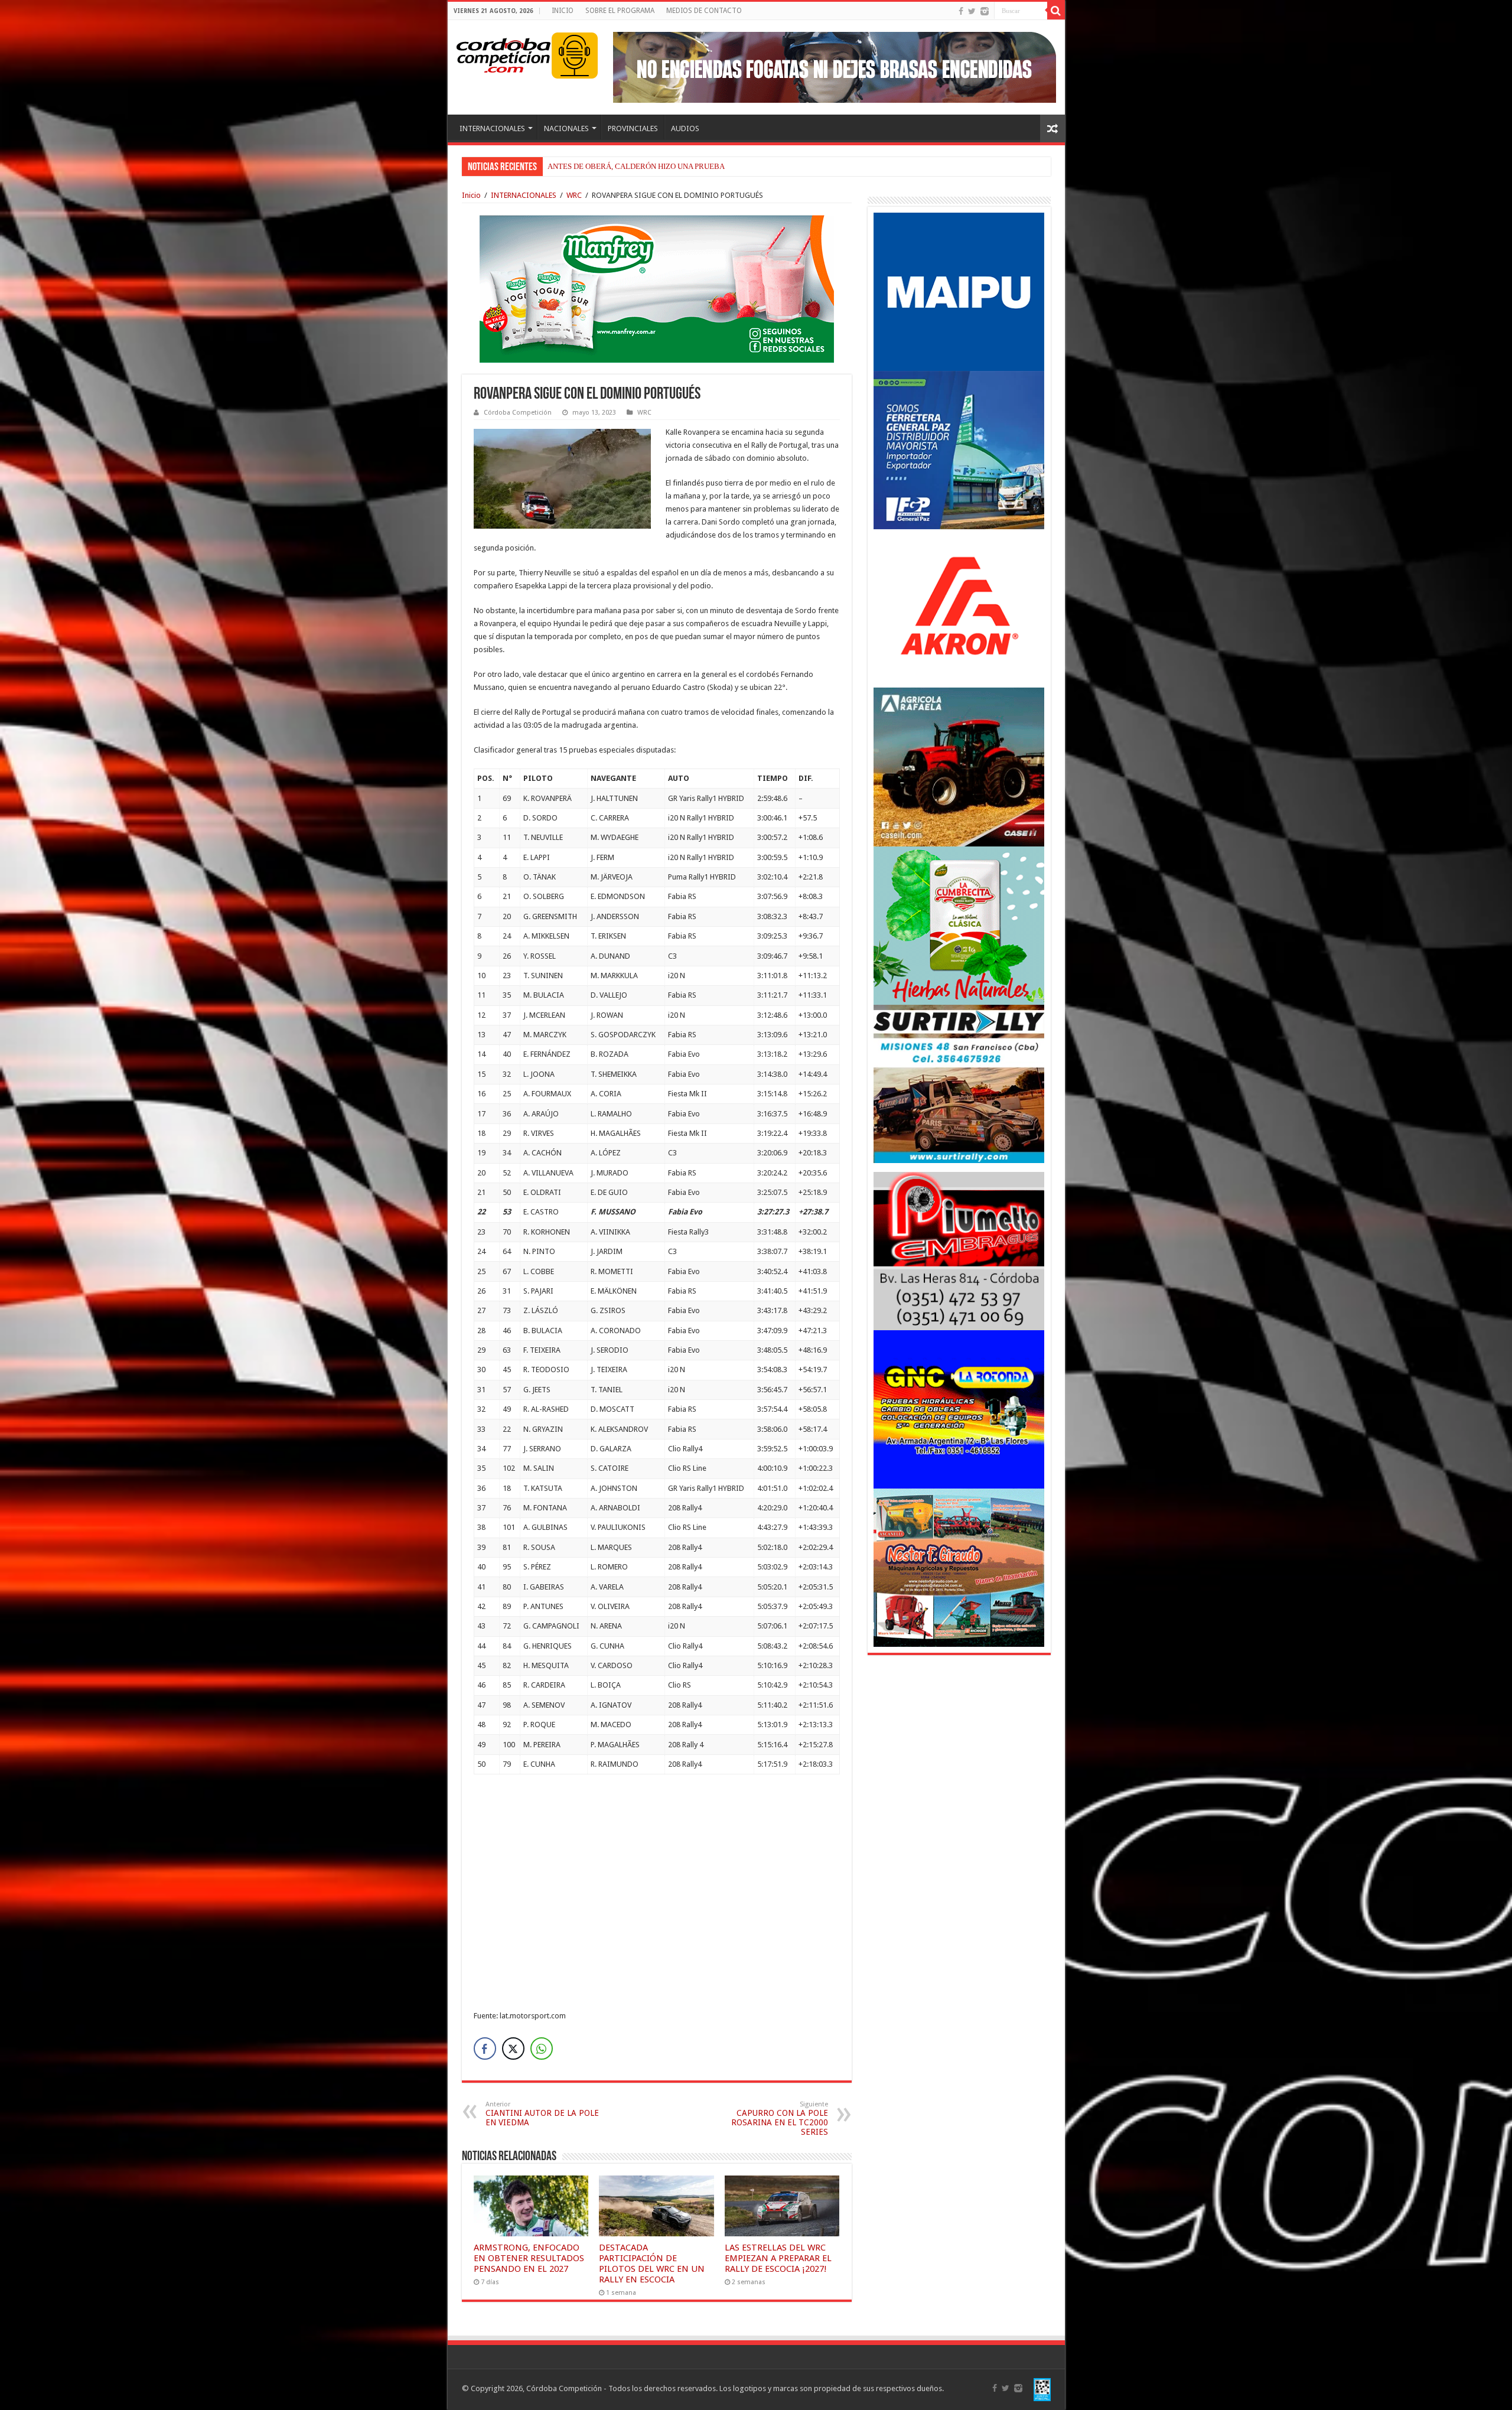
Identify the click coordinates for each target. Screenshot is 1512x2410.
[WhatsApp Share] (542, 2048)
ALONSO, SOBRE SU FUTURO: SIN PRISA (618, 166)
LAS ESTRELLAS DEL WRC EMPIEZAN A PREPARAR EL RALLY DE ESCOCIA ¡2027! (778, 2258)
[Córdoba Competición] (504, 53)
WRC (574, 195)
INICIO (563, 11)
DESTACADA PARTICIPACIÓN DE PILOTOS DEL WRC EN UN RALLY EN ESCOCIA (652, 2264)
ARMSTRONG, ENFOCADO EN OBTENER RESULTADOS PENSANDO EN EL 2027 (529, 2258)
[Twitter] (972, 11)
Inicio (471, 195)
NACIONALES (566, 128)
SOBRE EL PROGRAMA (620, 11)
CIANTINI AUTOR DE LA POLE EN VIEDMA (542, 2114)
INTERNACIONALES (492, 128)
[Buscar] (1056, 11)
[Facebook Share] (485, 2048)
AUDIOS (685, 128)
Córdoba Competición (518, 413)
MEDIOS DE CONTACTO (704, 11)
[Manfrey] (657, 288)
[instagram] (985, 11)
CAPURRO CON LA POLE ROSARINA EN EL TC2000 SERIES (780, 2118)
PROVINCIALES (633, 128)
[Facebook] (961, 11)
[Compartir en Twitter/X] (513, 2048)
